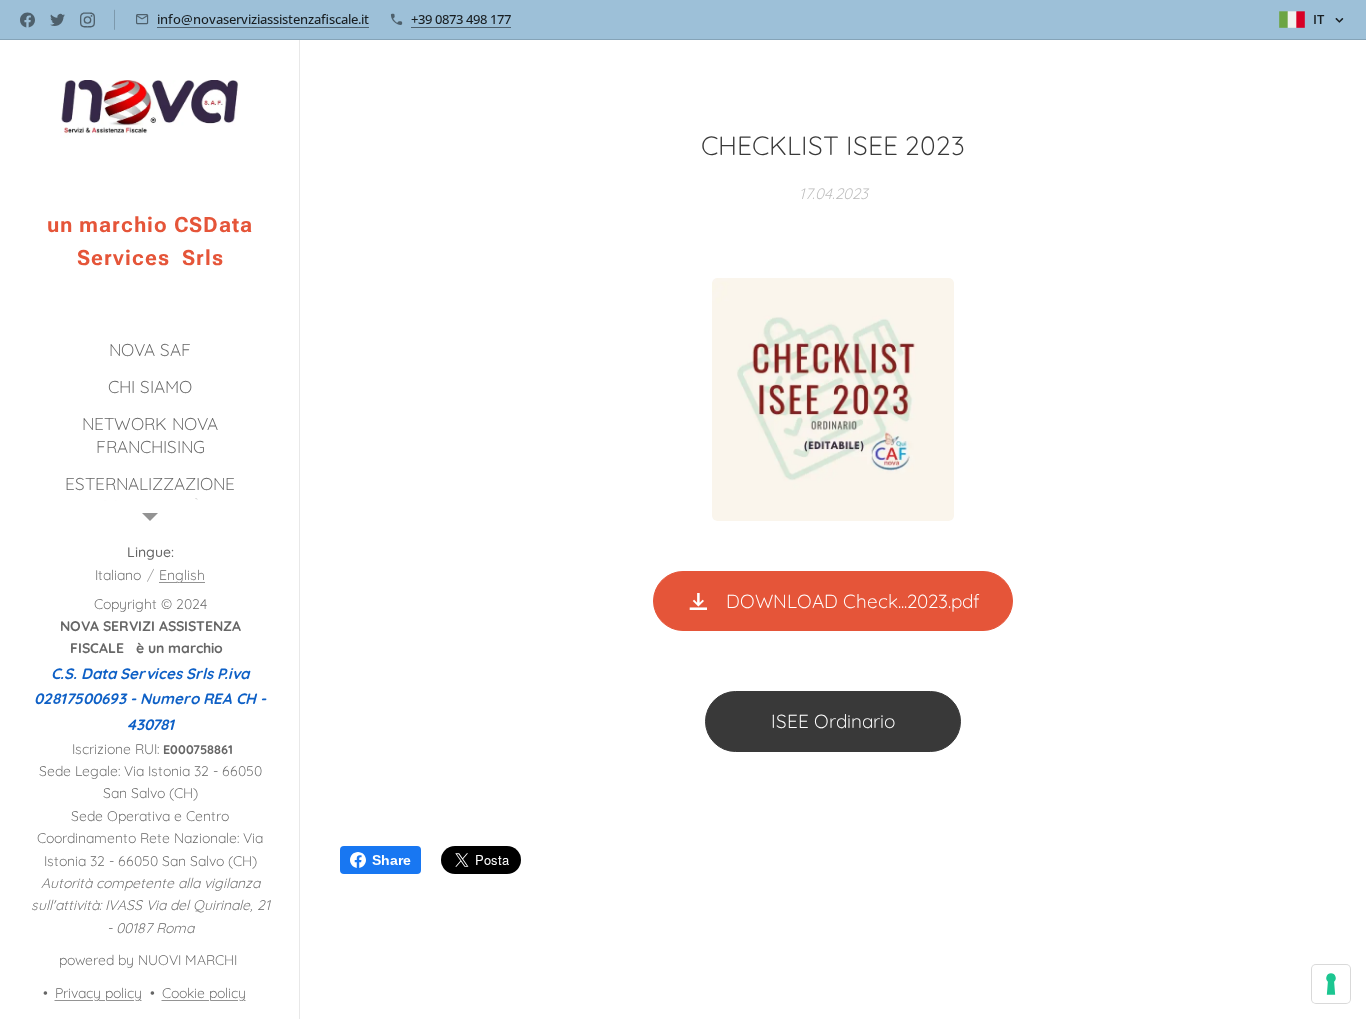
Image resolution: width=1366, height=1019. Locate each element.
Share (391, 860)
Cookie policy (204, 993)
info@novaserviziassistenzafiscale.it (263, 19)
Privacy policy (98, 993)
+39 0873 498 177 (461, 19)
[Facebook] (27, 20)
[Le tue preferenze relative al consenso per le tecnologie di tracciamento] (1331, 984)
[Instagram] (87, 20)
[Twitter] (57, 20)
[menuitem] (150, 349)
